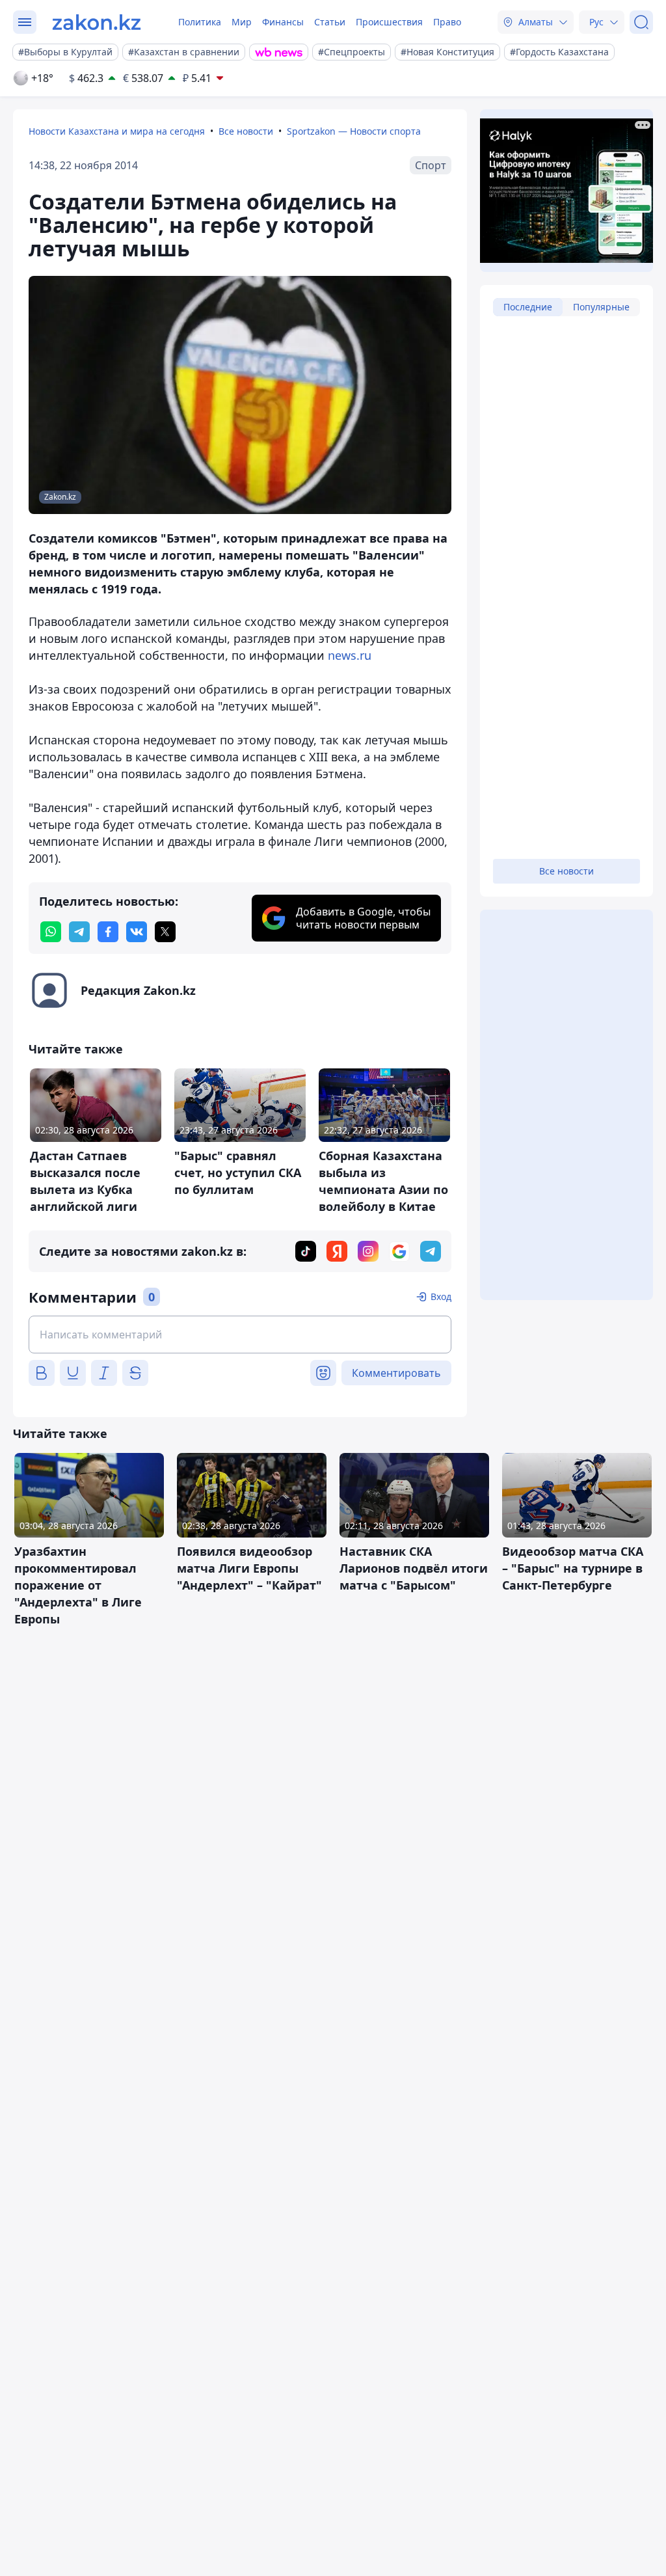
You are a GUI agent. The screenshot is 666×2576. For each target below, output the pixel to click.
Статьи (330, 22)
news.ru (350, 655)
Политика (200, 22)
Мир (242, 22)
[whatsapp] (51, 932)
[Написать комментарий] (240, 1335)
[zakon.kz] (97, 22)
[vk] (137, 932)
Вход (441, 1296)
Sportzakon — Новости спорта (354, 131)
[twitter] (165, 932)
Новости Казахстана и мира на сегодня (117, 131)
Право (447, 22)
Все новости (246, 131)
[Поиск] (641, 22)
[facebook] (108, 932)
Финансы (283, 22)
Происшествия (389, 22)
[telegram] (79, 932)
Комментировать (396, 1373)
